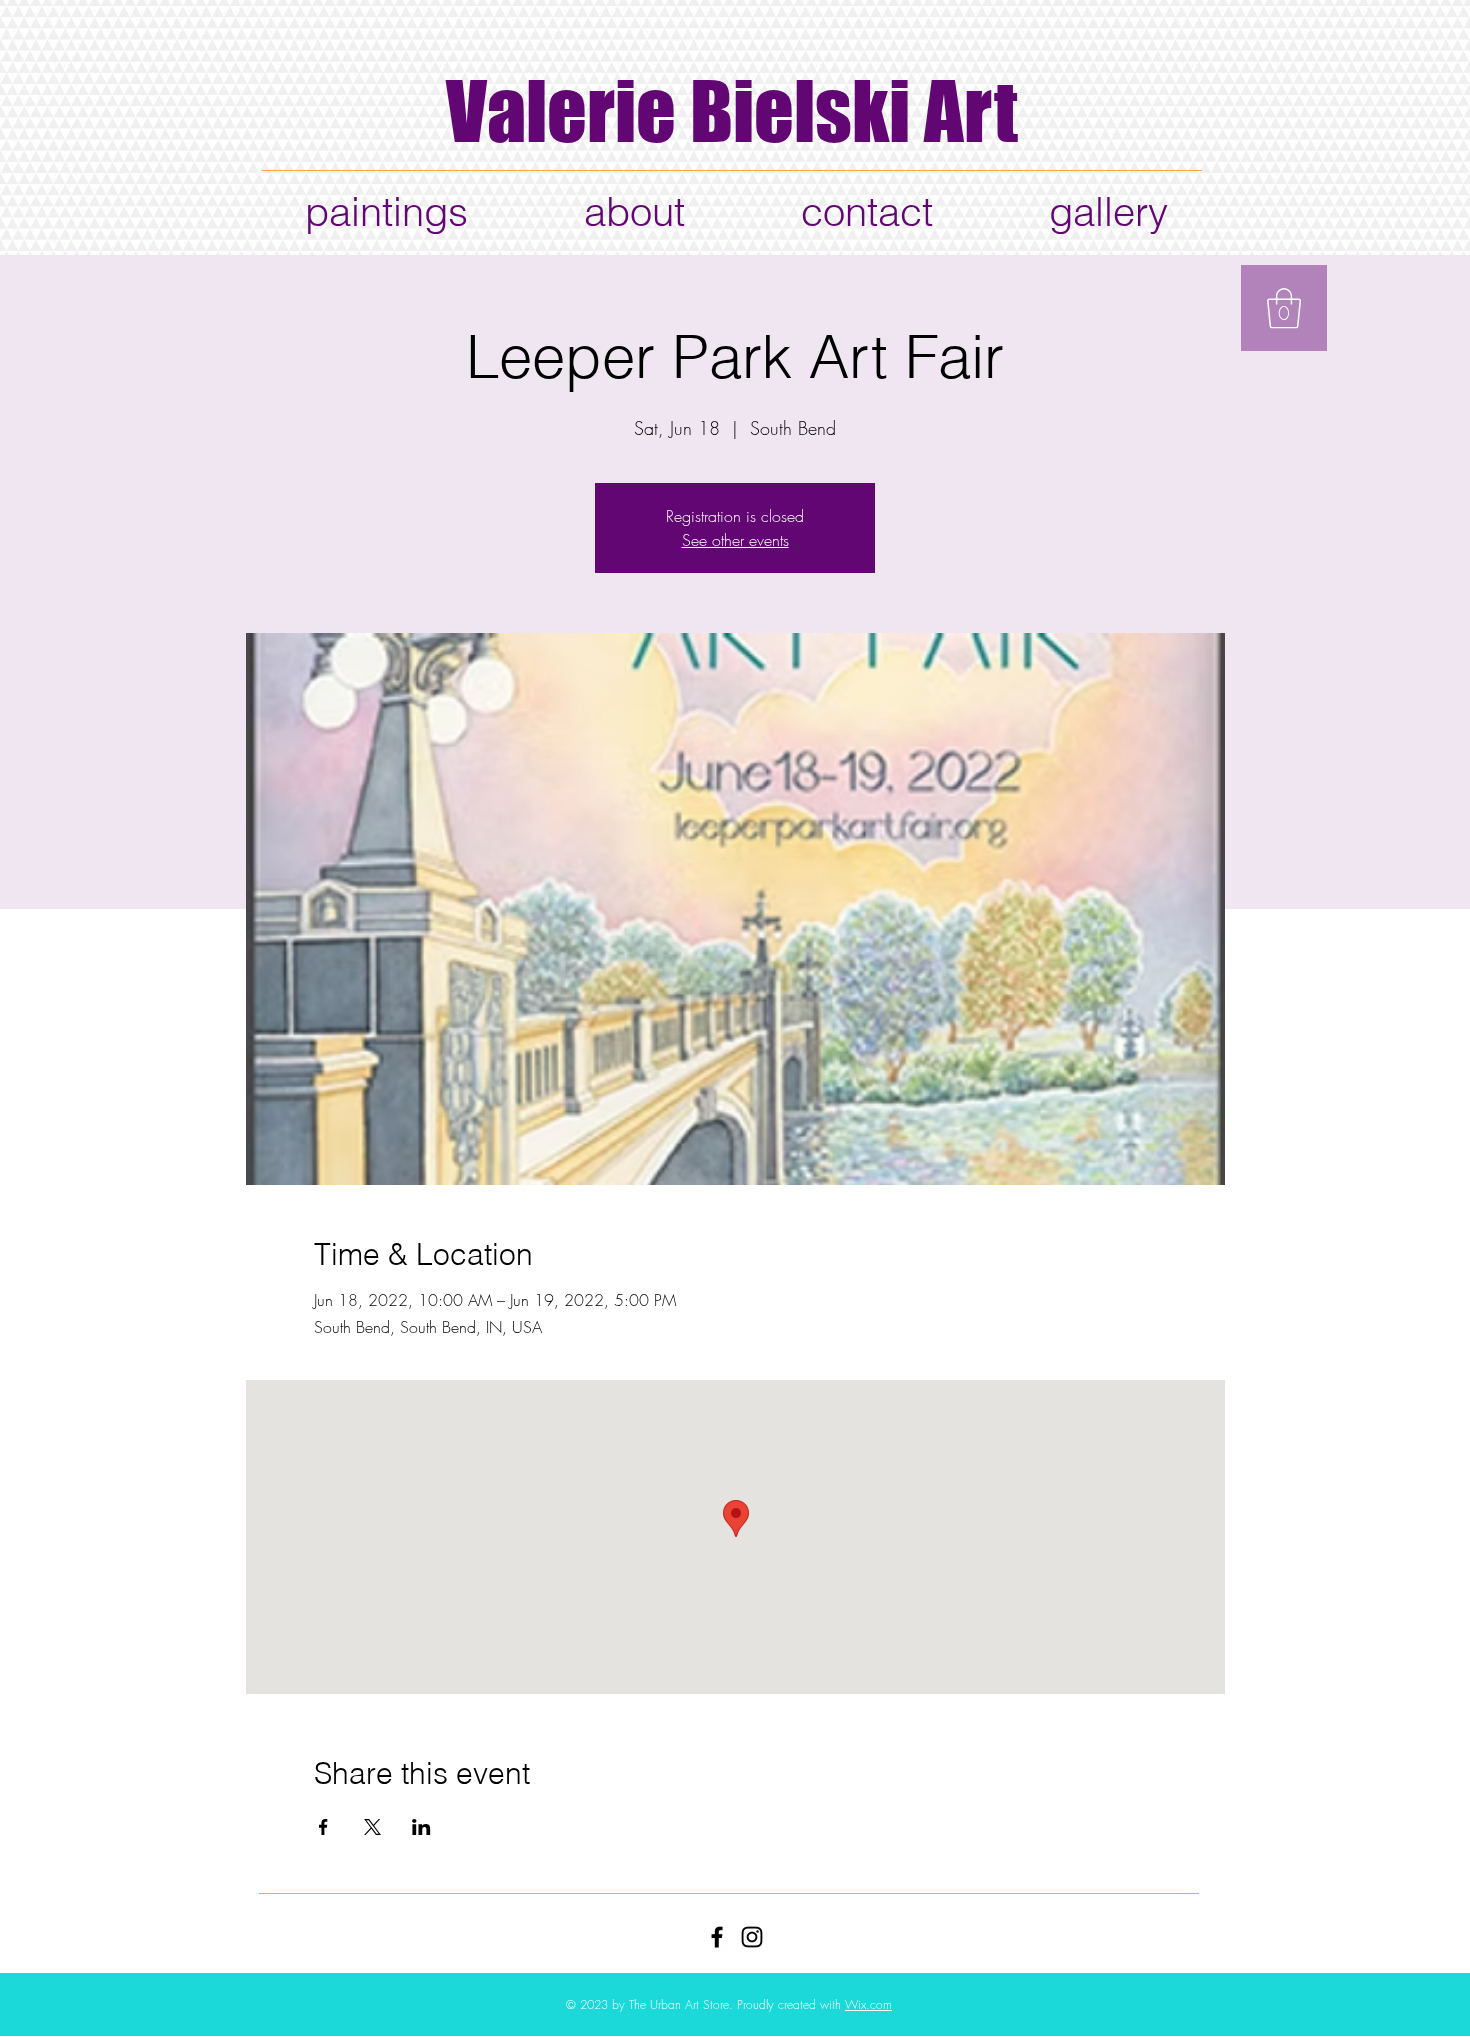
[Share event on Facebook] (323, 1827)
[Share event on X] (372, 1827)
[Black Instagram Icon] (752, 1937)
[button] (1284, 308)
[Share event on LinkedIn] (421, 1827)
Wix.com (868, 2004)
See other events (735, 540)
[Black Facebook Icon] (717, 1937)
